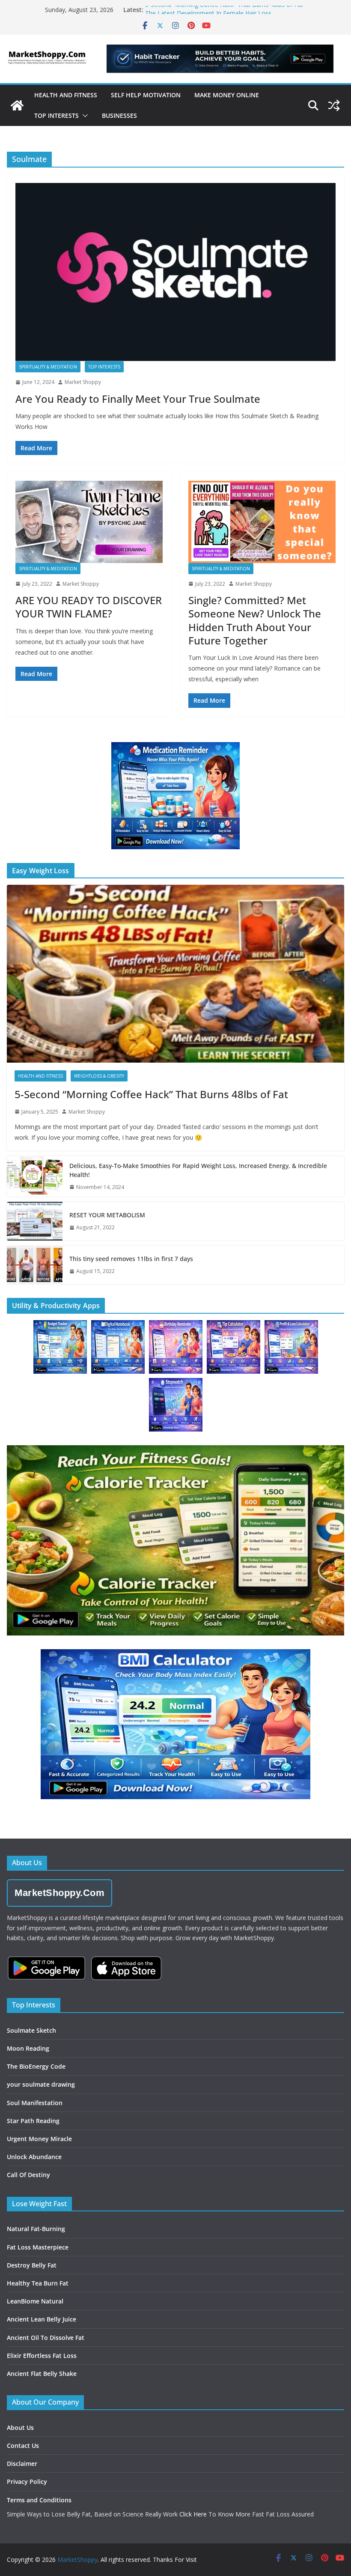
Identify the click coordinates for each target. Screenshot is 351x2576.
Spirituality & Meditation (48, 367)
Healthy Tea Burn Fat (38, 2283)
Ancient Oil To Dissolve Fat (46, 2338)
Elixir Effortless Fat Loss (42, 2356)
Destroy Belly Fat (32, 2265)
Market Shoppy (83, 382)
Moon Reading (28, 2048)
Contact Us (23, 2446)
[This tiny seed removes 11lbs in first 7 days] (35, 1265)
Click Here (193, 2514)
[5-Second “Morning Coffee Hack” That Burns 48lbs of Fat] (175, 973)
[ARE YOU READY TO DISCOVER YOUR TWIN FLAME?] (89, 522)
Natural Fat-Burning (36, 2229)
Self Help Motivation (146, 95)
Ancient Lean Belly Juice (42, 2319)
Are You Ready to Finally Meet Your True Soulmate (138, 399)
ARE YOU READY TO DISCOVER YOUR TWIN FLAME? (89, 607)
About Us (20, 2428)
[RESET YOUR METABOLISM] (35, 1221)
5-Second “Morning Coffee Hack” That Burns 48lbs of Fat (224, 10)
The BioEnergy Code (36, 2066)
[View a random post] (334, 105)
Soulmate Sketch (31, 2030)
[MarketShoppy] (17, 105)
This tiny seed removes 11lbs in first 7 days (131, 1259)
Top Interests (57, 115)
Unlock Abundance (34, 2157)
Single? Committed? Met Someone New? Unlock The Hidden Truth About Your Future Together (255, 620)
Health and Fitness (66, 95)
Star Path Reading (33, 2121)
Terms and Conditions (39, 2500)
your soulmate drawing (41, 2084)
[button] (83, 116)
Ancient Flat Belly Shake (42, 2374)
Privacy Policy (27, 2482)
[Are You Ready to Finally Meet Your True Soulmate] (175, 272)
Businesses (119, 115)
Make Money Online (227, 95)
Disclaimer (22, 2464)
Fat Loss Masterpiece (38, 2247)
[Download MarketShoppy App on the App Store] (126, 1968)
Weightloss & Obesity (99, 1076)
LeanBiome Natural (35, 2301)
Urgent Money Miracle (39, 2139)
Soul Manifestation (35, 2103)
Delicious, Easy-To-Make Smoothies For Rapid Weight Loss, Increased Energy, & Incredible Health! (198, 1170)
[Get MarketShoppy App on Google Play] (46, 1968)
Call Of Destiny (28, 2175)
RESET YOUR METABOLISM (107, 1215)
